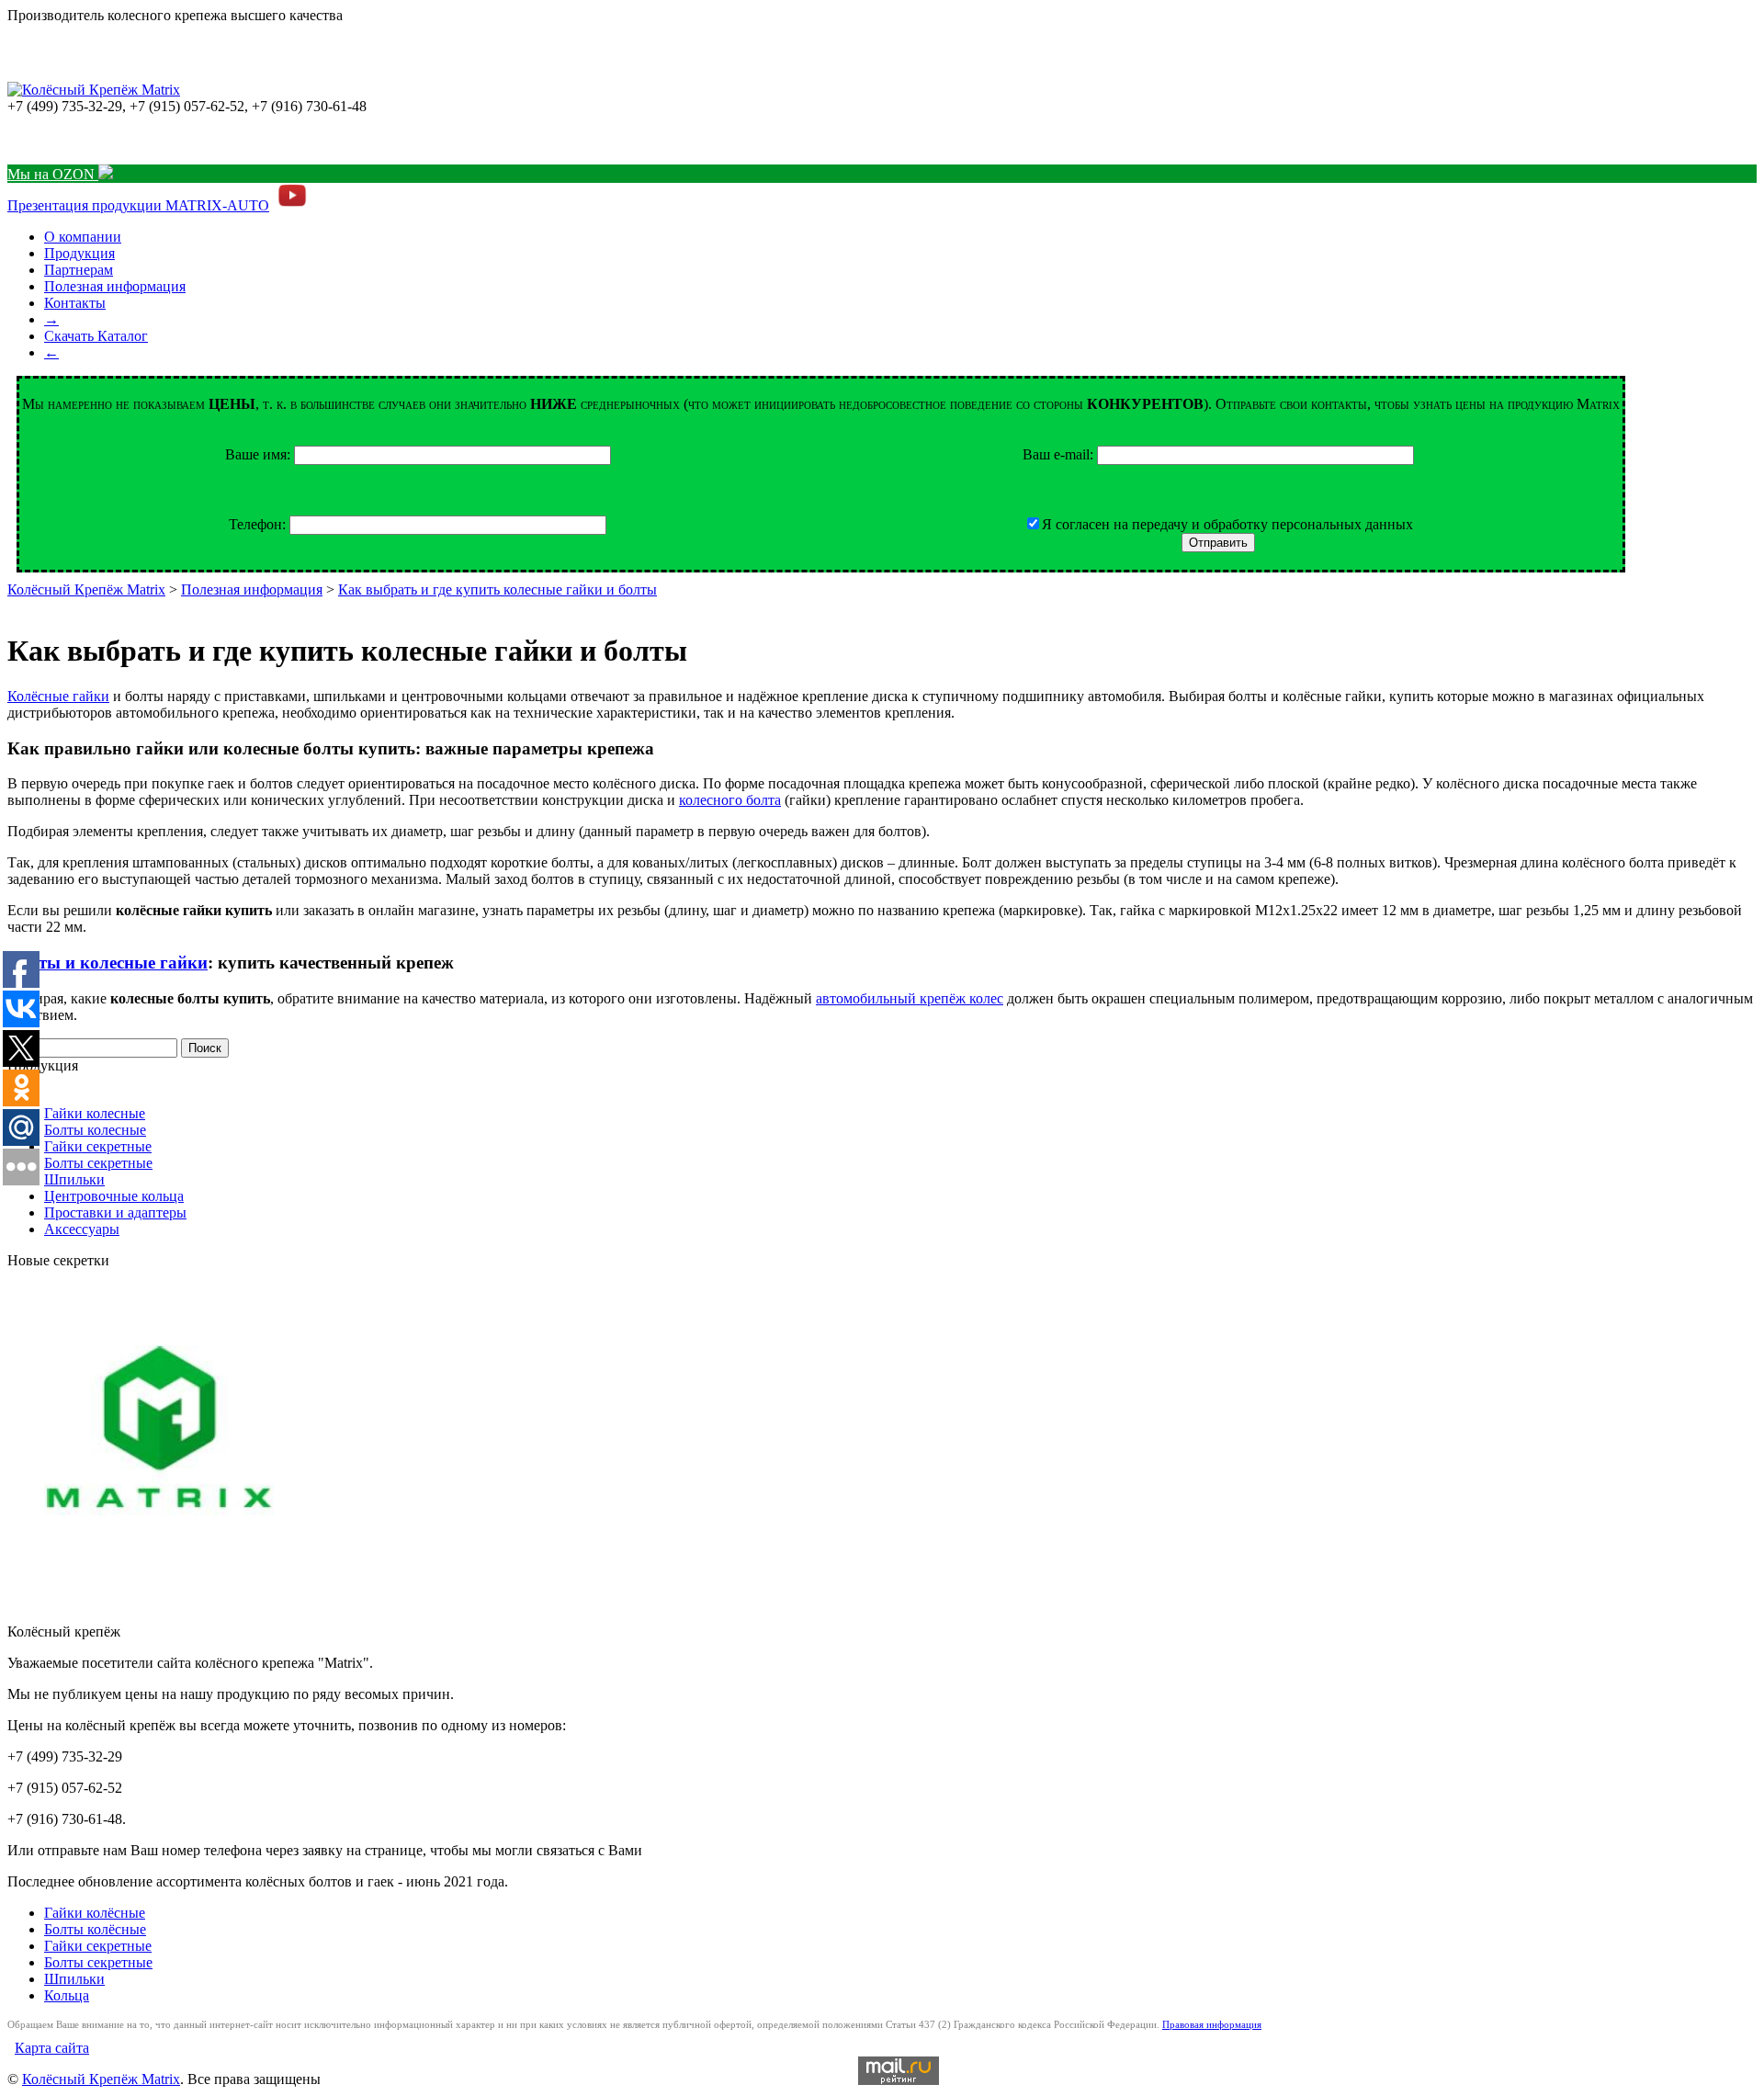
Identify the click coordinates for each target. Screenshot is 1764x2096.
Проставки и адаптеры (115, 1212)
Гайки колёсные (95, 1913)
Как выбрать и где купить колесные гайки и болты (498, 589)
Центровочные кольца (114, 1196)
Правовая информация (1212, 2024)
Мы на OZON (53, 174)
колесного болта (730, 800)
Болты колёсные (95, 1929)
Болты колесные (95, 1130)
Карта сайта (52, 2048)
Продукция (79, 253)
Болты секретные (98, 1163)
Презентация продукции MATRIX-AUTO (138, 205)
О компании (83, 237)
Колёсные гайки (58, 696)
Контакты (75, 303)
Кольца (67, 1995)
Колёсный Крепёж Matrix (86, 589)
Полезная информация (115, 286)
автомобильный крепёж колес (910, 998)
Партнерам (79, 270)
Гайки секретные (98, 1146)
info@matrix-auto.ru (67, 139)
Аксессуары (82, 1229)
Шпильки (74, 1179)
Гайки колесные (95, 1113)
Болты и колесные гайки (107, 963)
